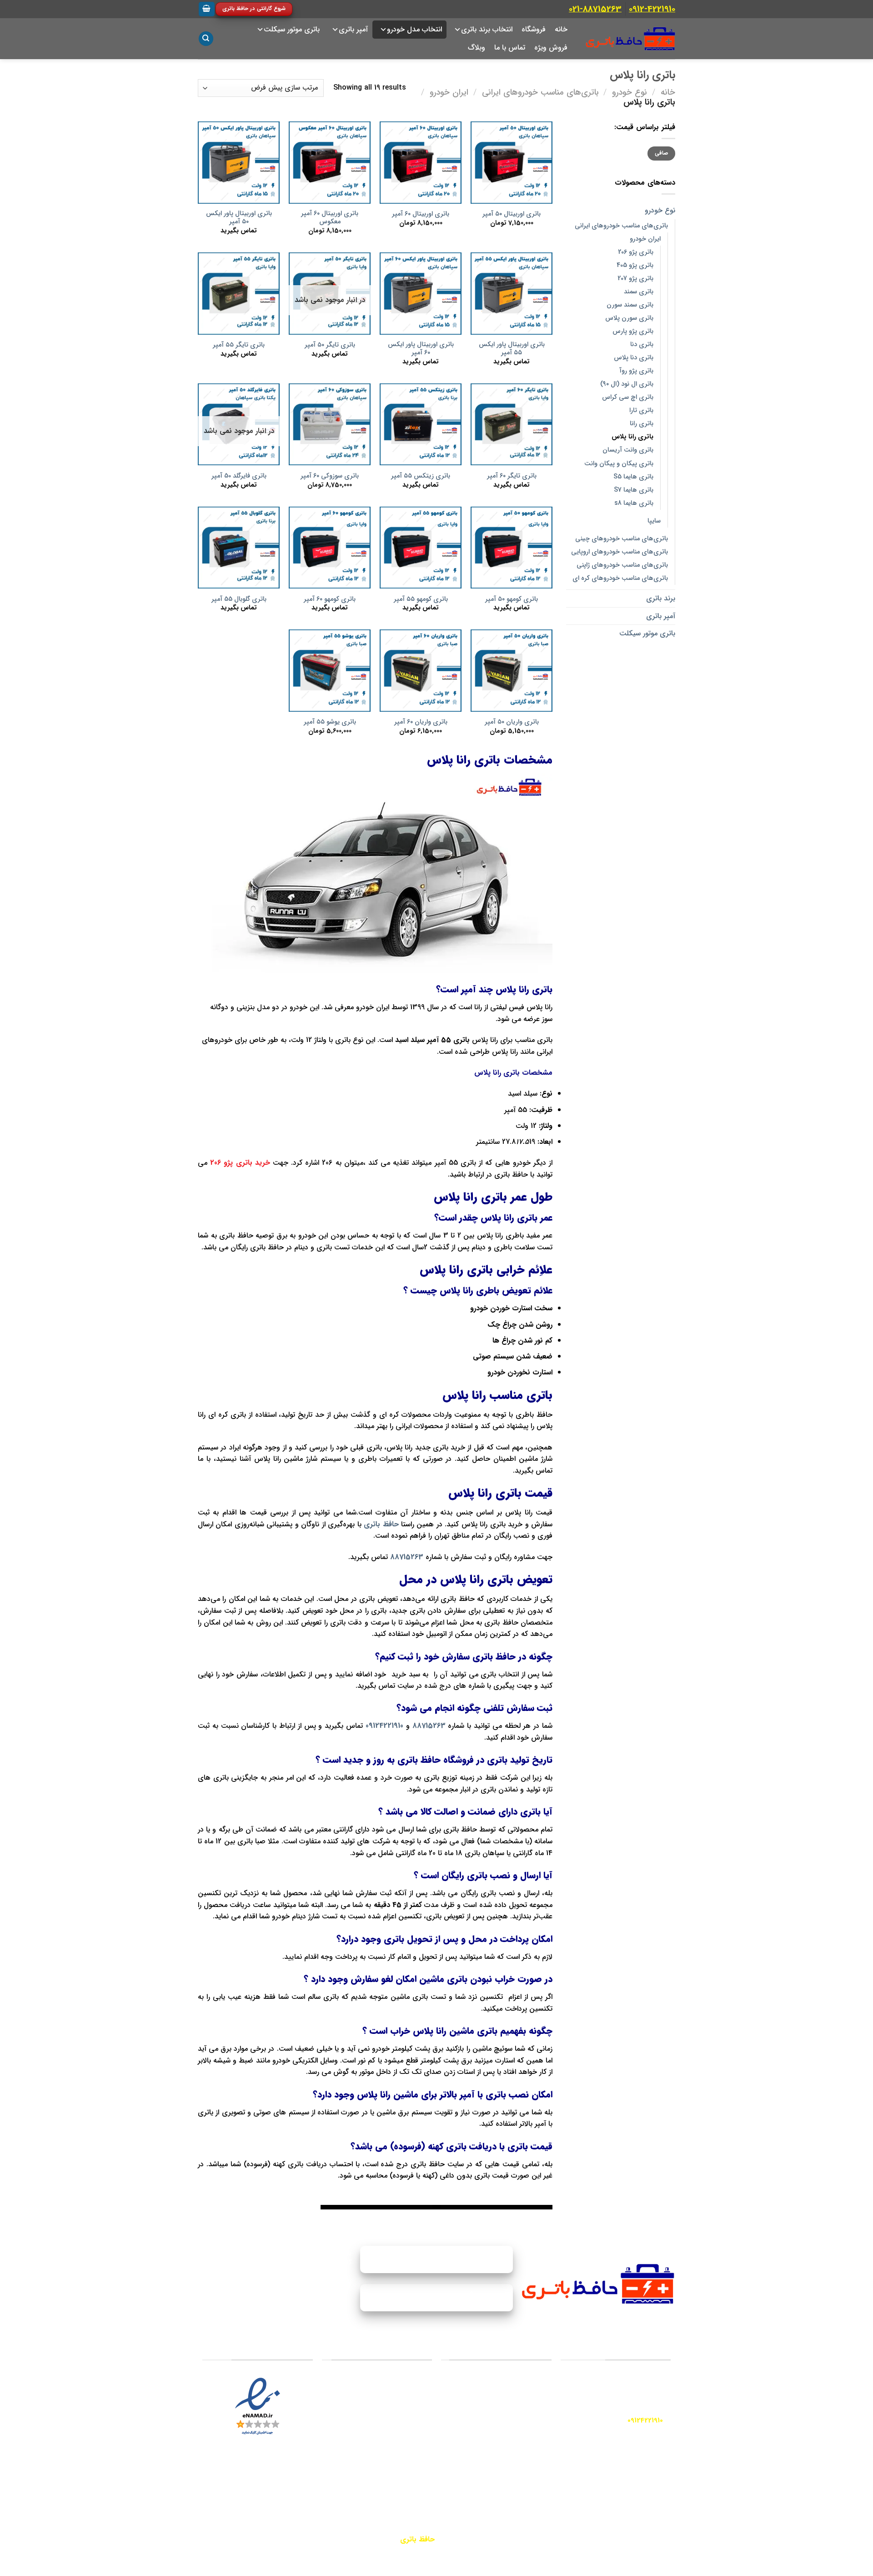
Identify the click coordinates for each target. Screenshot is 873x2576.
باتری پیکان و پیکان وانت (619, 464)
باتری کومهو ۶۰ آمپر (330, 600)
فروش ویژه (551, 48)
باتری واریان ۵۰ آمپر (512, 722)
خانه (561, 29)
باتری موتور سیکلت (292, 29)
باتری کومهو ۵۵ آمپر (421, 600)
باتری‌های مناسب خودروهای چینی (622, 539)
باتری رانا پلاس (632, 437)
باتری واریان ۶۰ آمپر (421, 722)
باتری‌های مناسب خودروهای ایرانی (540, 93)
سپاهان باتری (523, 2424)
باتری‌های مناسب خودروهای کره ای (620, 578)
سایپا (654, 521)
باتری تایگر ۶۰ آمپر (512, 476)
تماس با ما (510, 48)
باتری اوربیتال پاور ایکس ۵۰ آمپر (239, 218)
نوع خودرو (630, 93)
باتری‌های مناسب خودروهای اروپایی (620, 552)
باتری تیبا (410, 2430)
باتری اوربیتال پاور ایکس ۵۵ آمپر (512, 349)
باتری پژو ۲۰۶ (405, 2398)
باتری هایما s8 (634, 503)
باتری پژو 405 (635, 265)
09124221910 (384, 1726)
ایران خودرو (449, 93)
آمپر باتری (661, 616)
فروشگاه (534, 29)
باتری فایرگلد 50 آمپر (239, 476)
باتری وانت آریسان (628, 450)
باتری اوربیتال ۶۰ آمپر (421, 214)
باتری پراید (408, 2382)
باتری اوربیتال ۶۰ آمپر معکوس (330, 218)
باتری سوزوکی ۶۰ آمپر (330, 476)
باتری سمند (639, 292)
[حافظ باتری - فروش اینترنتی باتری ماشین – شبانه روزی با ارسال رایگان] (630, 39)
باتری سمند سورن (630, 305)
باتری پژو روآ (636, 371)
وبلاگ (477, 48)
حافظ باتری (381, 1524)
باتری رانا (642, 424)
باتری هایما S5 (633, 477)
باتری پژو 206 (636, 252)
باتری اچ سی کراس (628, 397)
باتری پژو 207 (635, 279)
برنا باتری (529, 2445)
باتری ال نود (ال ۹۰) (627, 384)
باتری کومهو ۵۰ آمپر (512, 600)
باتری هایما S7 (634, 490)
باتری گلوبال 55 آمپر (239, 600)
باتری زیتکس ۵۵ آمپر (421, 476)
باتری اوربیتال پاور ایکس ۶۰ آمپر (421, 349)
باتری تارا (641, 410)
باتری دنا (642, 345)
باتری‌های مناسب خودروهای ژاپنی (622, 565)
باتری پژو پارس (633, 331)
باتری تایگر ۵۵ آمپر (239, 345)
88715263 (407, 1557)
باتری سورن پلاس (629, 318)
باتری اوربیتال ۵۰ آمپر (512, 214)
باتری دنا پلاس (634, 358)
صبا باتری (528, 2382)
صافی (662, 153)
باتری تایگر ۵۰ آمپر (330, 345)
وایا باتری (529, 2403)
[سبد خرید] (207, 9)
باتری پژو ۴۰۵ (404, 2462)
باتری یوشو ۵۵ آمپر (330, 722)
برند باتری (661, 598)
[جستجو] (206, 39)
